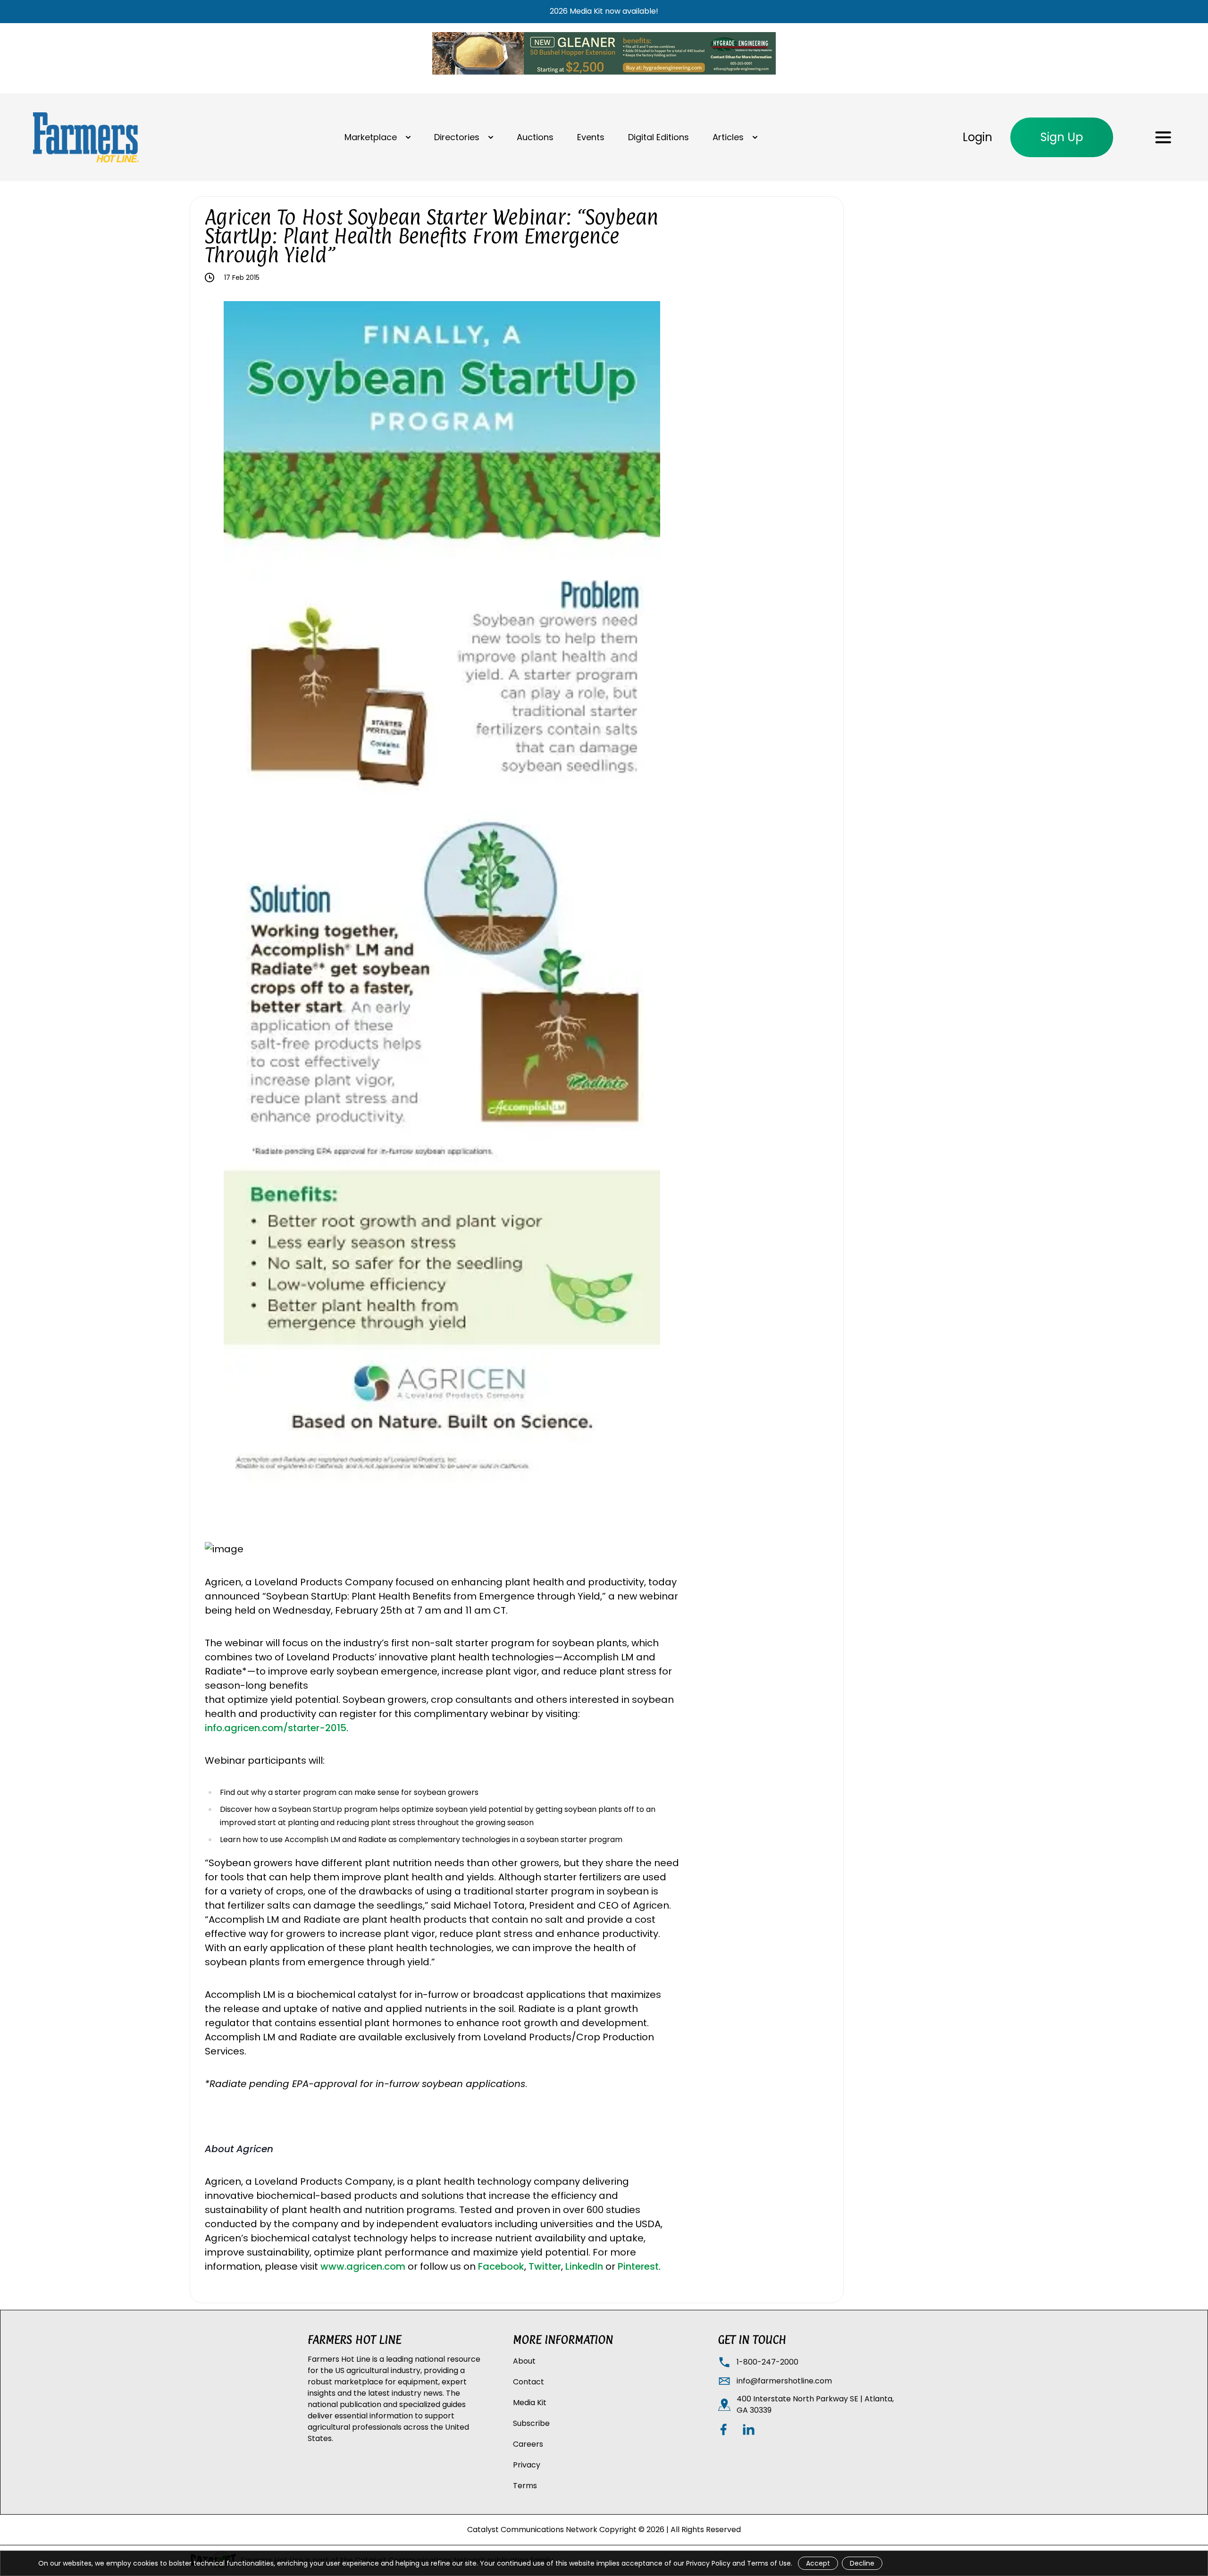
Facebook (501, 2266)
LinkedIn (584, 2266)
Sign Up (1062, 137)
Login (977, 137)
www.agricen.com (363, 2266)
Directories (457, 137)
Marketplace (371, 137)
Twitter (545, 2266)
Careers (528, 2444)
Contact (528, 2382)
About (524, 2361)
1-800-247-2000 (768, 2362)
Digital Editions (659, 137)
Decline (862, 2563)
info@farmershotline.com (784, 2381)
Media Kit (530, 2403)
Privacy (527, 2465)
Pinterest (638, 2266)
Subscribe (531, 2423)
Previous (217, 896)
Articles (728, 137)
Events (591, 137)
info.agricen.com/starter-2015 (276, 1728)
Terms (525, 2486)
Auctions (535, 137)
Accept (818, 2563)
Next (667, 896)
